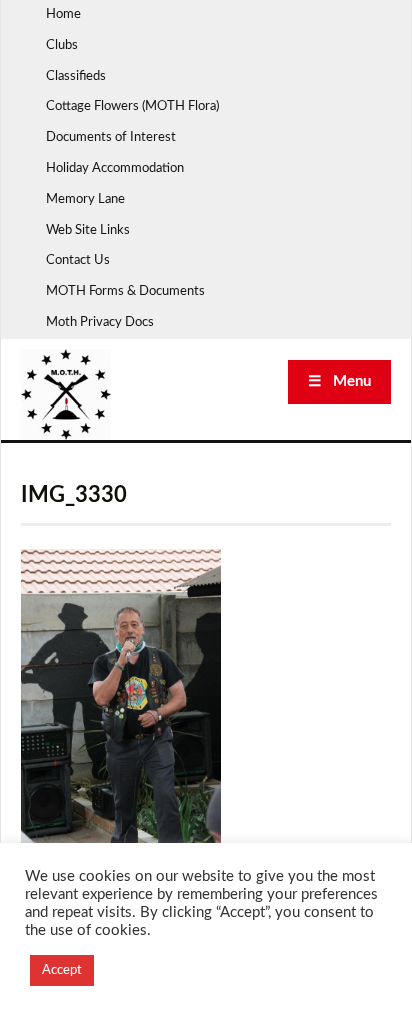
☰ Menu (339, 381)
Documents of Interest (111, 137)
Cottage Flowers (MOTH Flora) (132, 106)
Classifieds (76, 76)
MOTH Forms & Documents (125, 291)
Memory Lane (85, 199)
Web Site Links (88, 230)
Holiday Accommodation (115, 168)
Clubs (62, 45)
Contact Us (78, 260)
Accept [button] (62, 970)
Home (63, 14)
